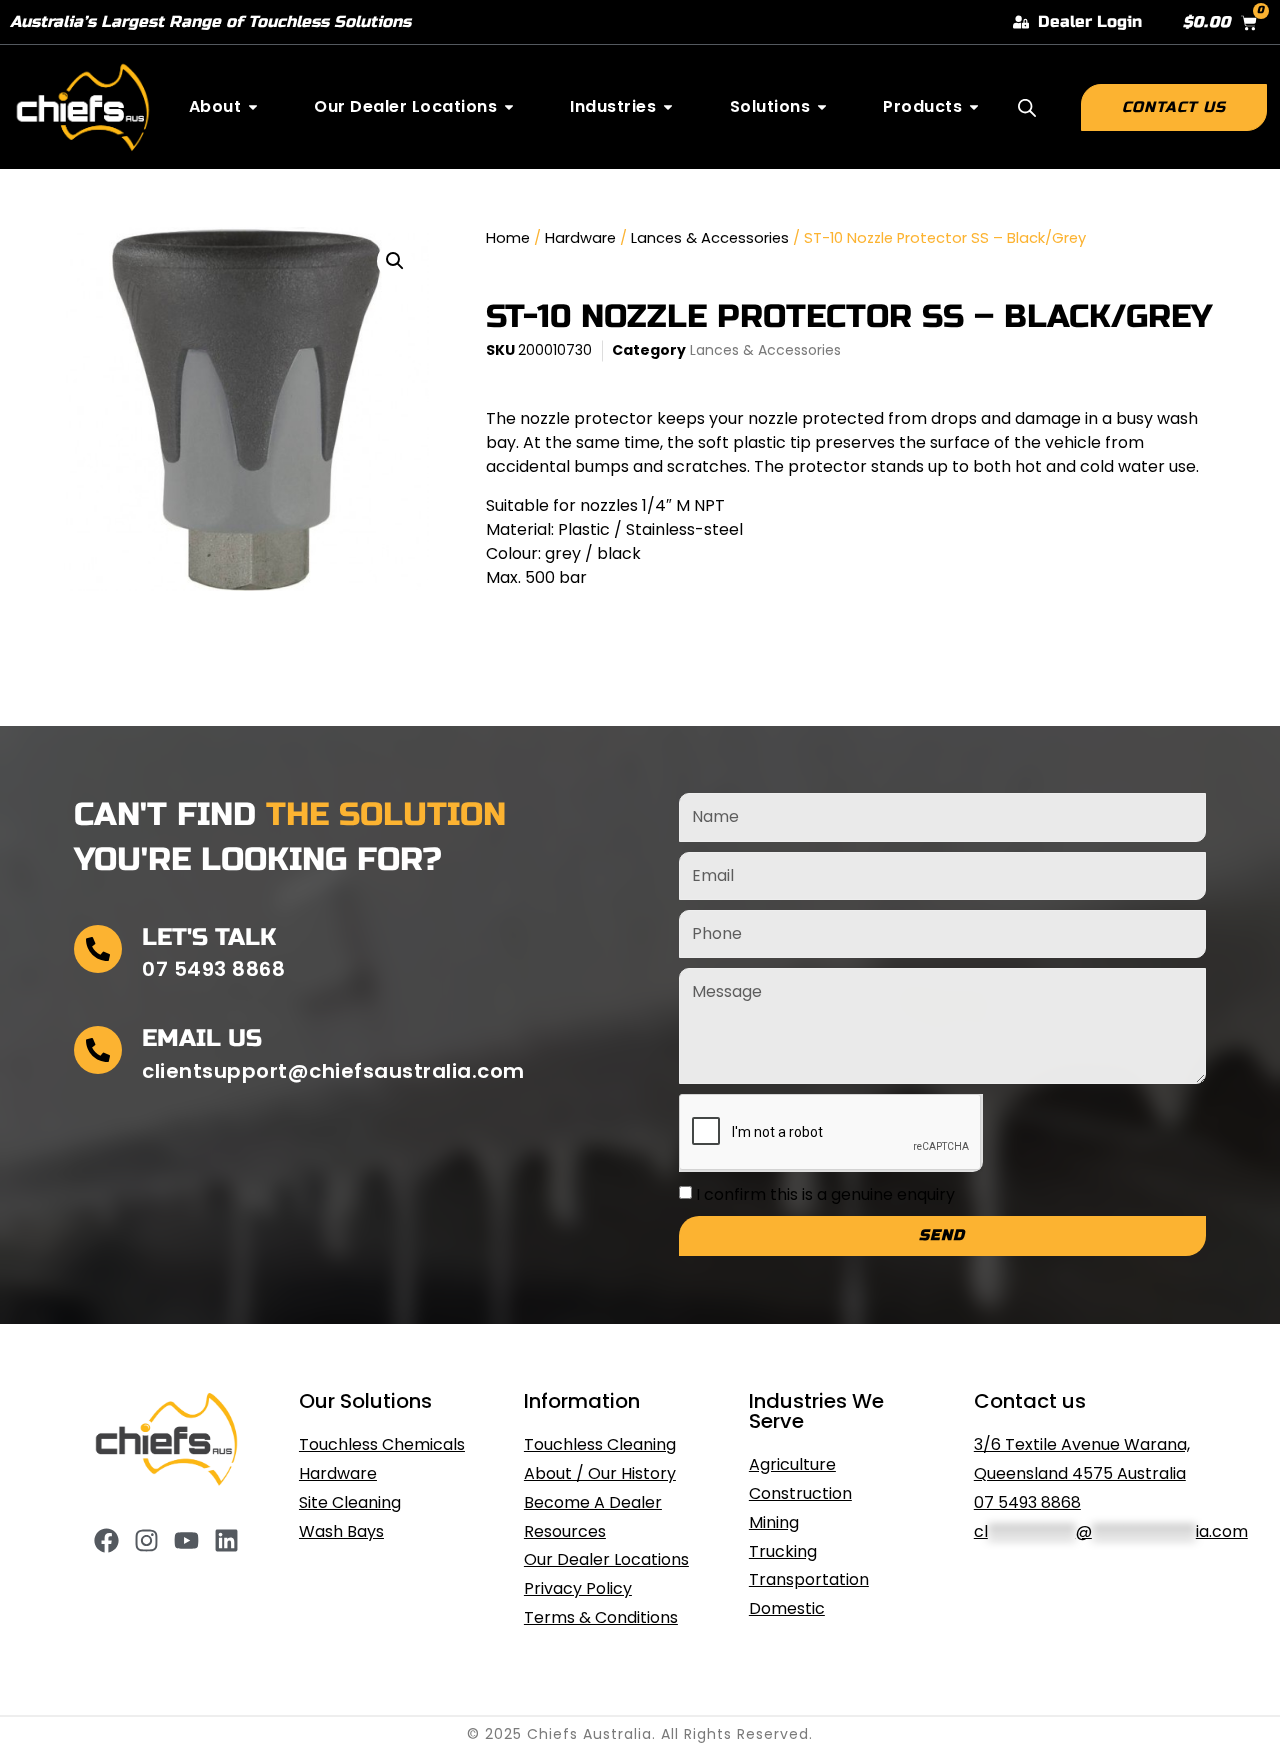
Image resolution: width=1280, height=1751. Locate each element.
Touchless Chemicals (382, 1444)
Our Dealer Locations (606, 1559)
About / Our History (600, 1473)
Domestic (787, 1608)
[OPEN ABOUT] (253, 107)
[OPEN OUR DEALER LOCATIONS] (509, 107)
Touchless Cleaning (600, 1444)
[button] (395, 261)
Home (508, 238)
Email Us (202, 1038)
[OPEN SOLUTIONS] (822, 107)
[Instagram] (146, 1540)
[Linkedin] (226, 1540)
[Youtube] (186, 1540)
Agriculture (792, 1464)
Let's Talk (209, 937)
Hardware (580, 238)
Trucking (783, 1551)
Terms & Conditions (601, 1617)
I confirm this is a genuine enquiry (825, 1194)
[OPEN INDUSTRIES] (668, 107)
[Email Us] (98, 1050)
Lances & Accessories (710, 238)
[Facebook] (106, 1540)
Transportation (809, 1579)
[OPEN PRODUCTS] (974, 107)
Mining (774, 1522)
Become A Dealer (593, 1502)
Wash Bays (341, 1531)
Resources (565, 1531)
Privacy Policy (578, 1588)
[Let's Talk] (98, 949)
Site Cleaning (350, 1502)
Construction (800, 1493)
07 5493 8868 (1027, 1502)
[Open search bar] (1027, 108)
